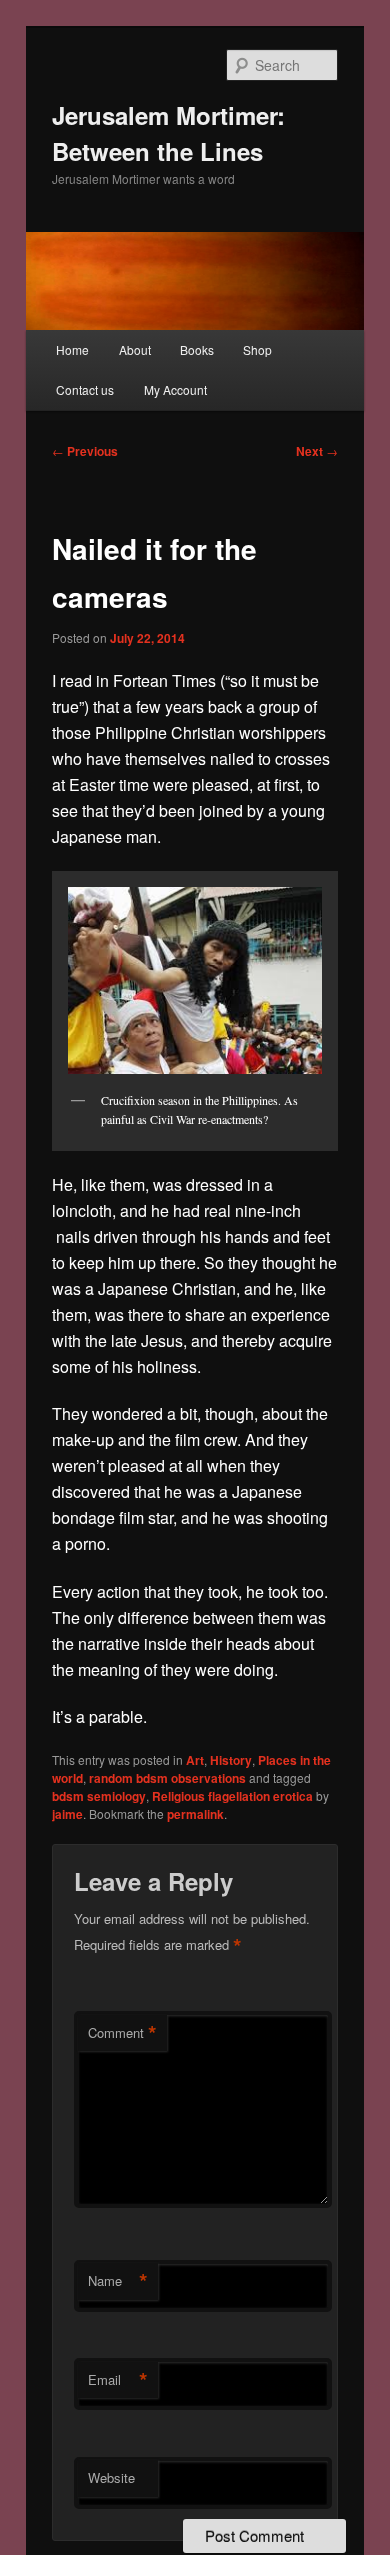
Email (118, 2380)
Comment (122, 2033)
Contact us (85, 389)
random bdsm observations (167, 1778)
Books (197, 349)
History (231, 1760)
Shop (257, 349)
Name (118, 2281)
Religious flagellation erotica (232, 1796)
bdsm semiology (99, 1796)
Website (111, 2477)
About (135, 349)
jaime (67, 1814)
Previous (85, 451)
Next (317, 451)
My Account (175, 389)
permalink (195, 1814)
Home (72, 349)
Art (195, 1760)
